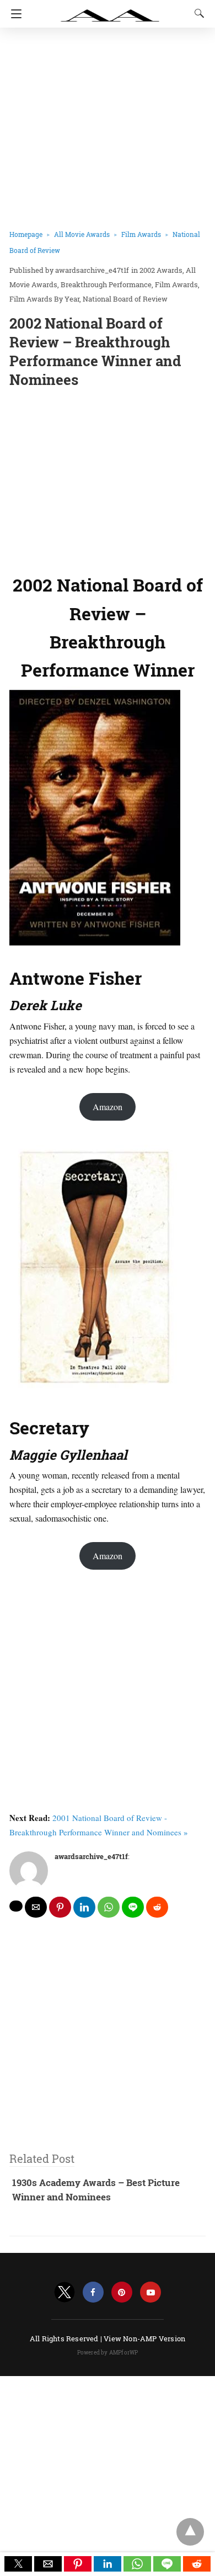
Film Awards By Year (44, 299)
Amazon (108, 1107)
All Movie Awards (82, 234)
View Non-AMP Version (144, 2339)
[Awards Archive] (110, 10)
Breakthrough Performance (106, 284)
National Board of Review (125, 299)
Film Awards (141, 234)
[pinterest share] (60, 1907)
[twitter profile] (64, 2292)
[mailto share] (36, 1907)
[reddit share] (157, 1907)
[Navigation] (14, 14)
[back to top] (190, 2532)
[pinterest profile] (122, 2292)
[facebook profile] (93, 2292)
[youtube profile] (150, 2292)
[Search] (197, 13)
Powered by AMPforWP (108, 2353)
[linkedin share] (84, 1907)
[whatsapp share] (109, 1907)
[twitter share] (16, 1906)
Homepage (26, 234)
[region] (108, 478)
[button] (18, 2564)
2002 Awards (161, 270)
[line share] (133, 1907)
